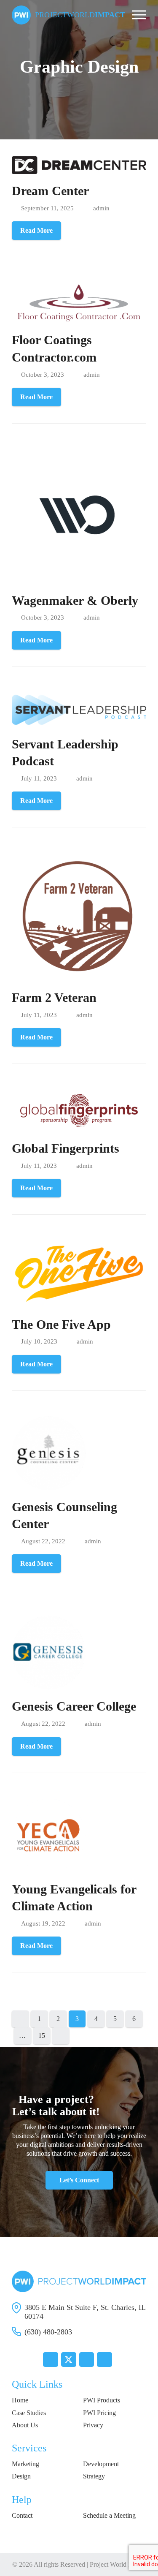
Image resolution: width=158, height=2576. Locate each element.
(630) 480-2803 (48, 2332)
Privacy (93, 2425)
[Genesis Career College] (49, 1652)
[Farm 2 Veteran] (79, 916)
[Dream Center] (79, 165)
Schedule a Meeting (109, 2515)
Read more (36, 230)
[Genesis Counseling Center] (49, 1452)
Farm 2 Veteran (54, 998)
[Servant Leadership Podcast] (79, 709)
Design (21, 2476)
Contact (22, 2515)
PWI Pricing (99, 2413)
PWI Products (102, 2400)
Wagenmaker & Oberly (75, 601)
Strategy (94, 2476)
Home (20, 2400)
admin (101, 208)
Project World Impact (118, 2564)
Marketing (25, 2464)
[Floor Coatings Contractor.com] (79, 302)
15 (44, 2037)
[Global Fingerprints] (79, 1110)
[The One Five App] (79, 1273)
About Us (25, 2425)
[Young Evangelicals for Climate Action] (49, 1835)
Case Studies (29, 2413)
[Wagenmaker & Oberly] (79, 515)
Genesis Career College (74, 1706)
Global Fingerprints (66, 1148)
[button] (139, 15)
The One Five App (61, 1325)
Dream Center (50, 191)
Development (101, 2464)
